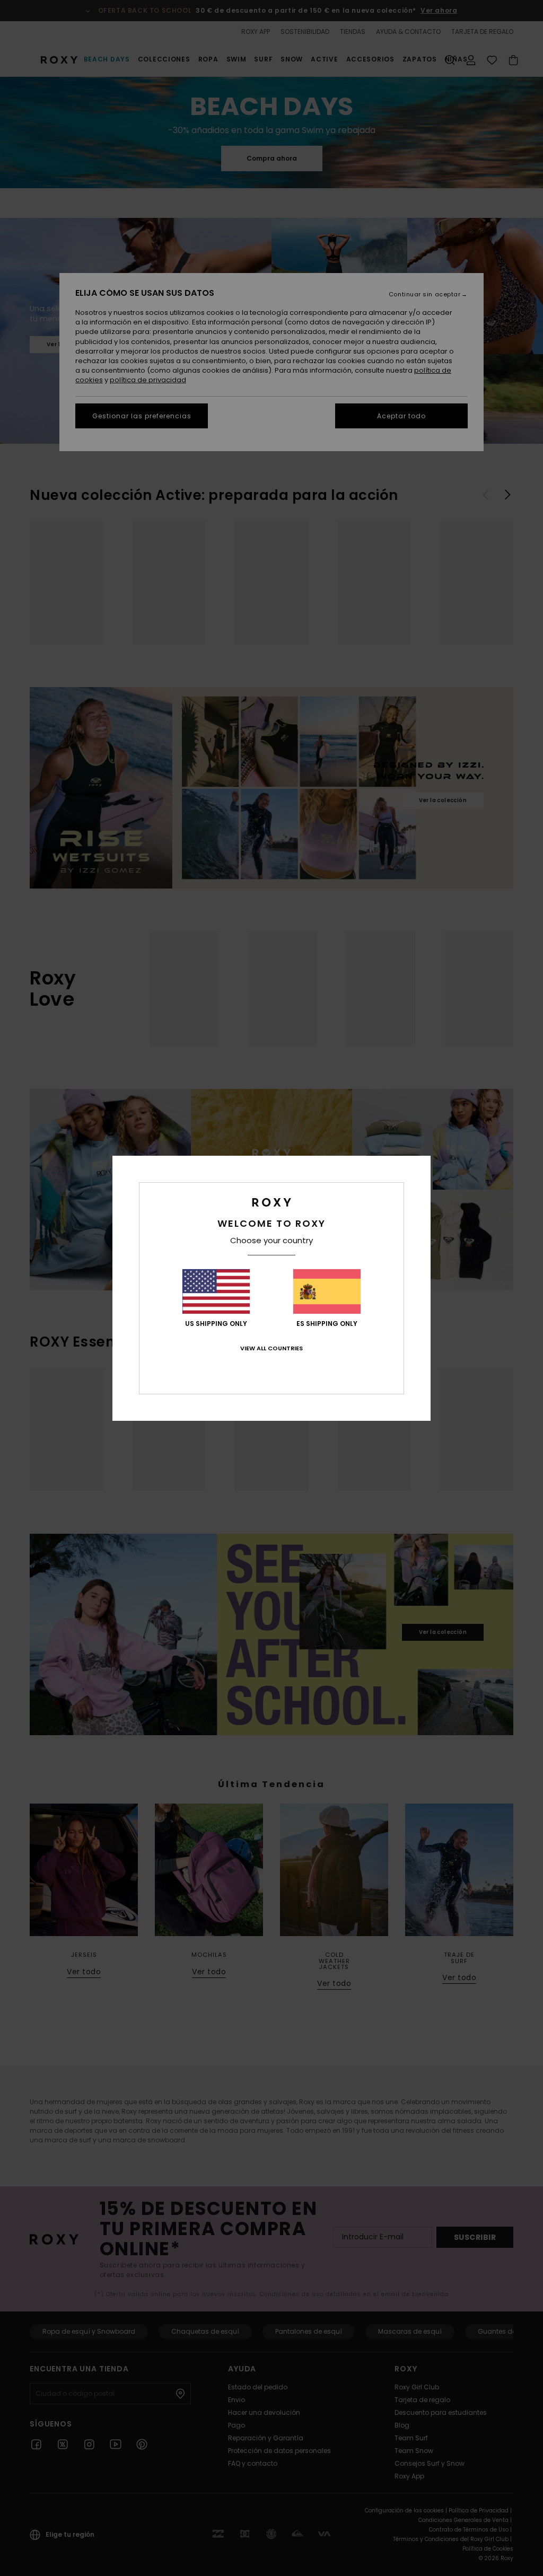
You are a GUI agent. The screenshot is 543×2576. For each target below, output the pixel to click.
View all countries (271, 1348)
